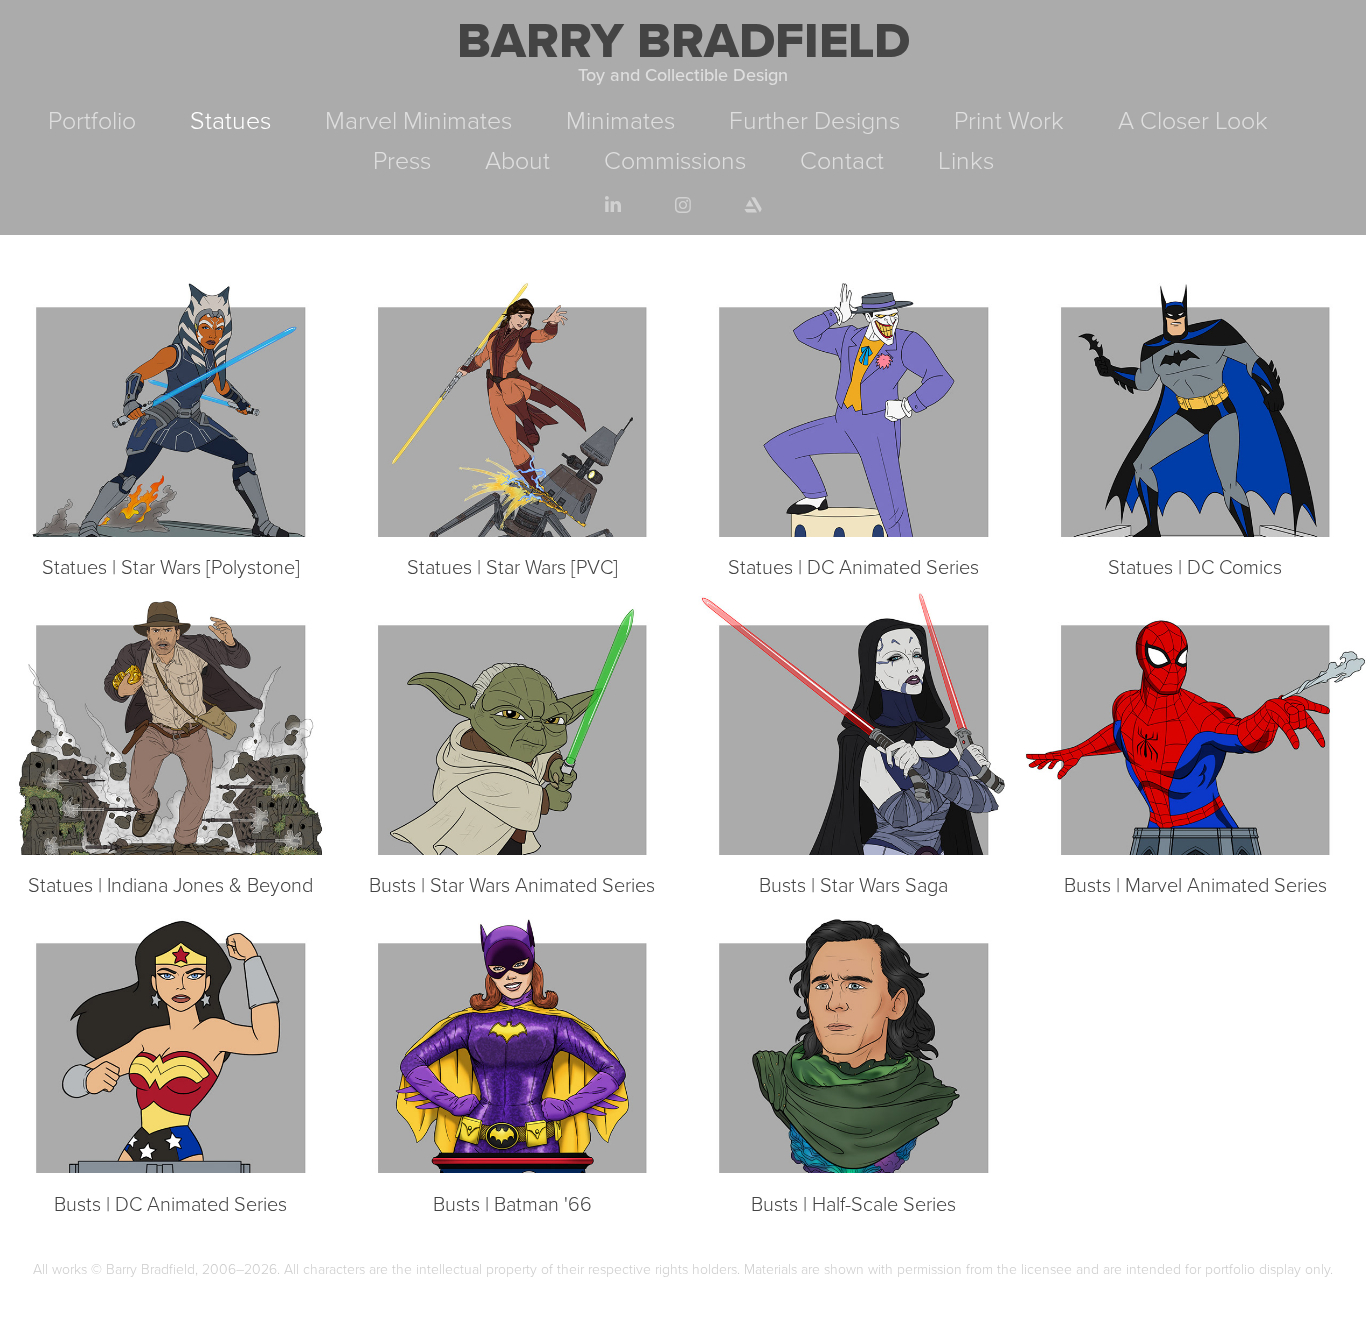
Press (402, 159)
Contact (842, 159)
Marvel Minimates (418, 119)
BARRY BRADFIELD (683, 39)
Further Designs (814, 119)
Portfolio (92, 119)
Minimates (620, 119)
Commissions (675, 159)
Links (966, 159)
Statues (230, 119)
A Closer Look (1193, 119)
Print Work (1009, 119)
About (517, 159)
